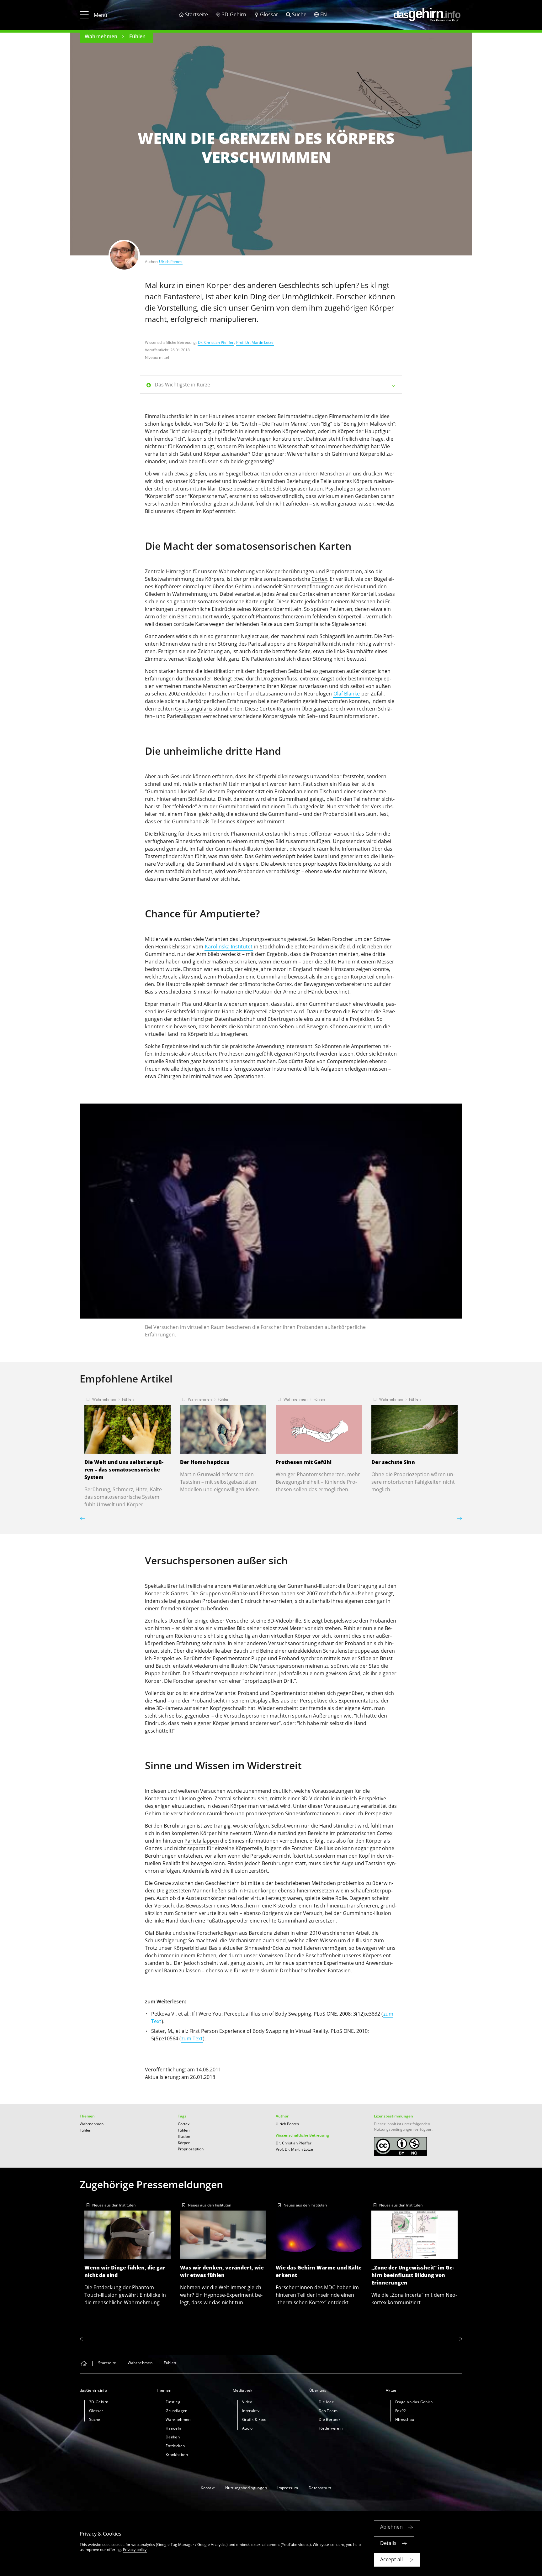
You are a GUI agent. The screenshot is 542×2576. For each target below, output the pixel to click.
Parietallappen (184, 716)
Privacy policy (135, 2550)
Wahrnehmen (101, 36)
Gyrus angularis (194, 709)
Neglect (250, 636)
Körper (184, 2143)
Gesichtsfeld (181, 1011)
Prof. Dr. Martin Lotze (255, 342)
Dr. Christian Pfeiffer (216, 342)
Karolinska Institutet (229, 947)
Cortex (319, 579)
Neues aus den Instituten (114, 2205)
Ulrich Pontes (171, 262)
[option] (271, 1223)
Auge (348, 1863)
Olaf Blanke (347, 694)
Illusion (184, 2136)
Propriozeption (191, 2149)
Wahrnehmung (237, 571)
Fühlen (137, 36)
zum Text (192, 2038)
